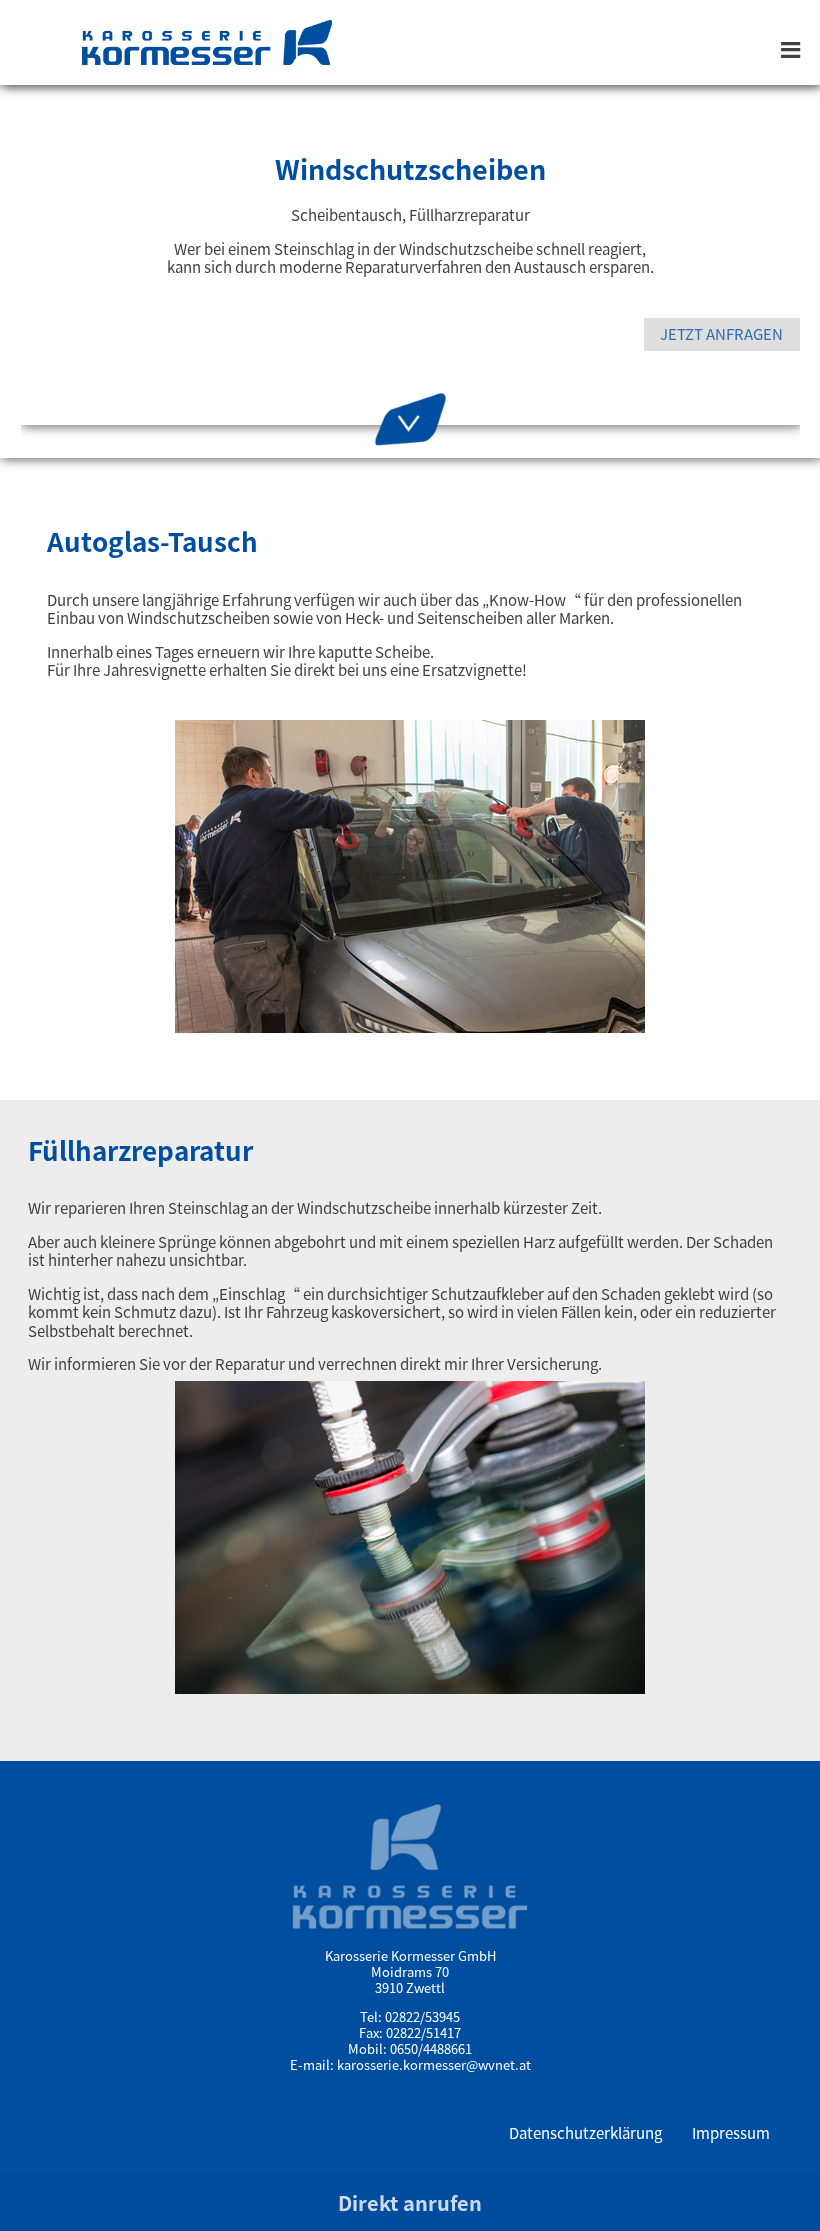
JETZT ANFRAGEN (721, 333)
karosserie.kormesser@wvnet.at (434, 2064)
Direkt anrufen (410, 2202)
